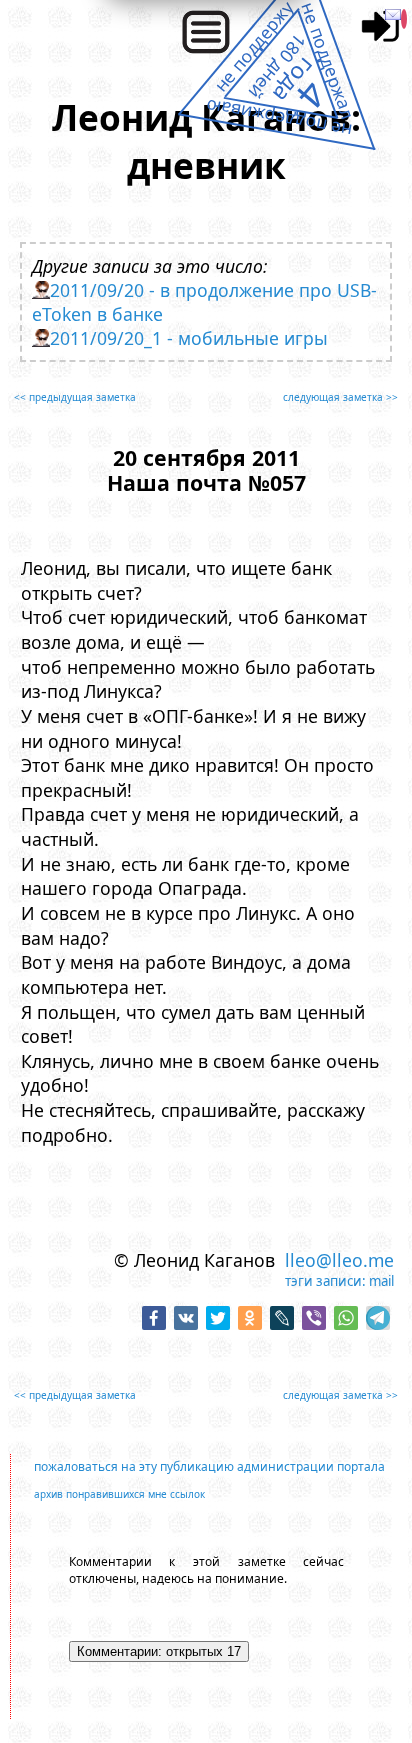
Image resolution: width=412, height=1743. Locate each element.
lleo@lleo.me (339, 1260)
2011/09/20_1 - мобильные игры (189, 338)
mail (381, 1281)
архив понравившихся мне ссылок (119, 1494)
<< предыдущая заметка (75, 397)
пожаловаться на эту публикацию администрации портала (209, 1466)
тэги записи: (325, 1281)
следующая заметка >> (340, 397)
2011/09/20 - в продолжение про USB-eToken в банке (204, 302)
